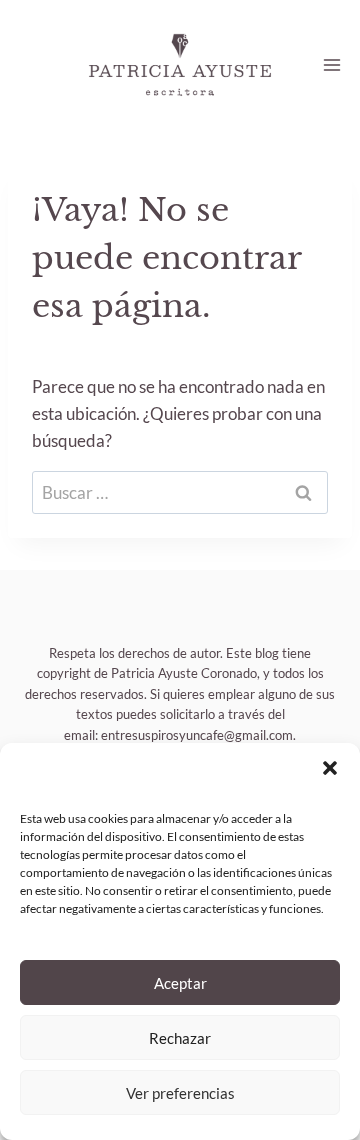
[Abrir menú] (331, 64)
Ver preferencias (180, 1093)
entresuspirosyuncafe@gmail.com (197, 735)
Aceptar (180, 983)
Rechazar (180, 1038)
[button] (330, 768)
